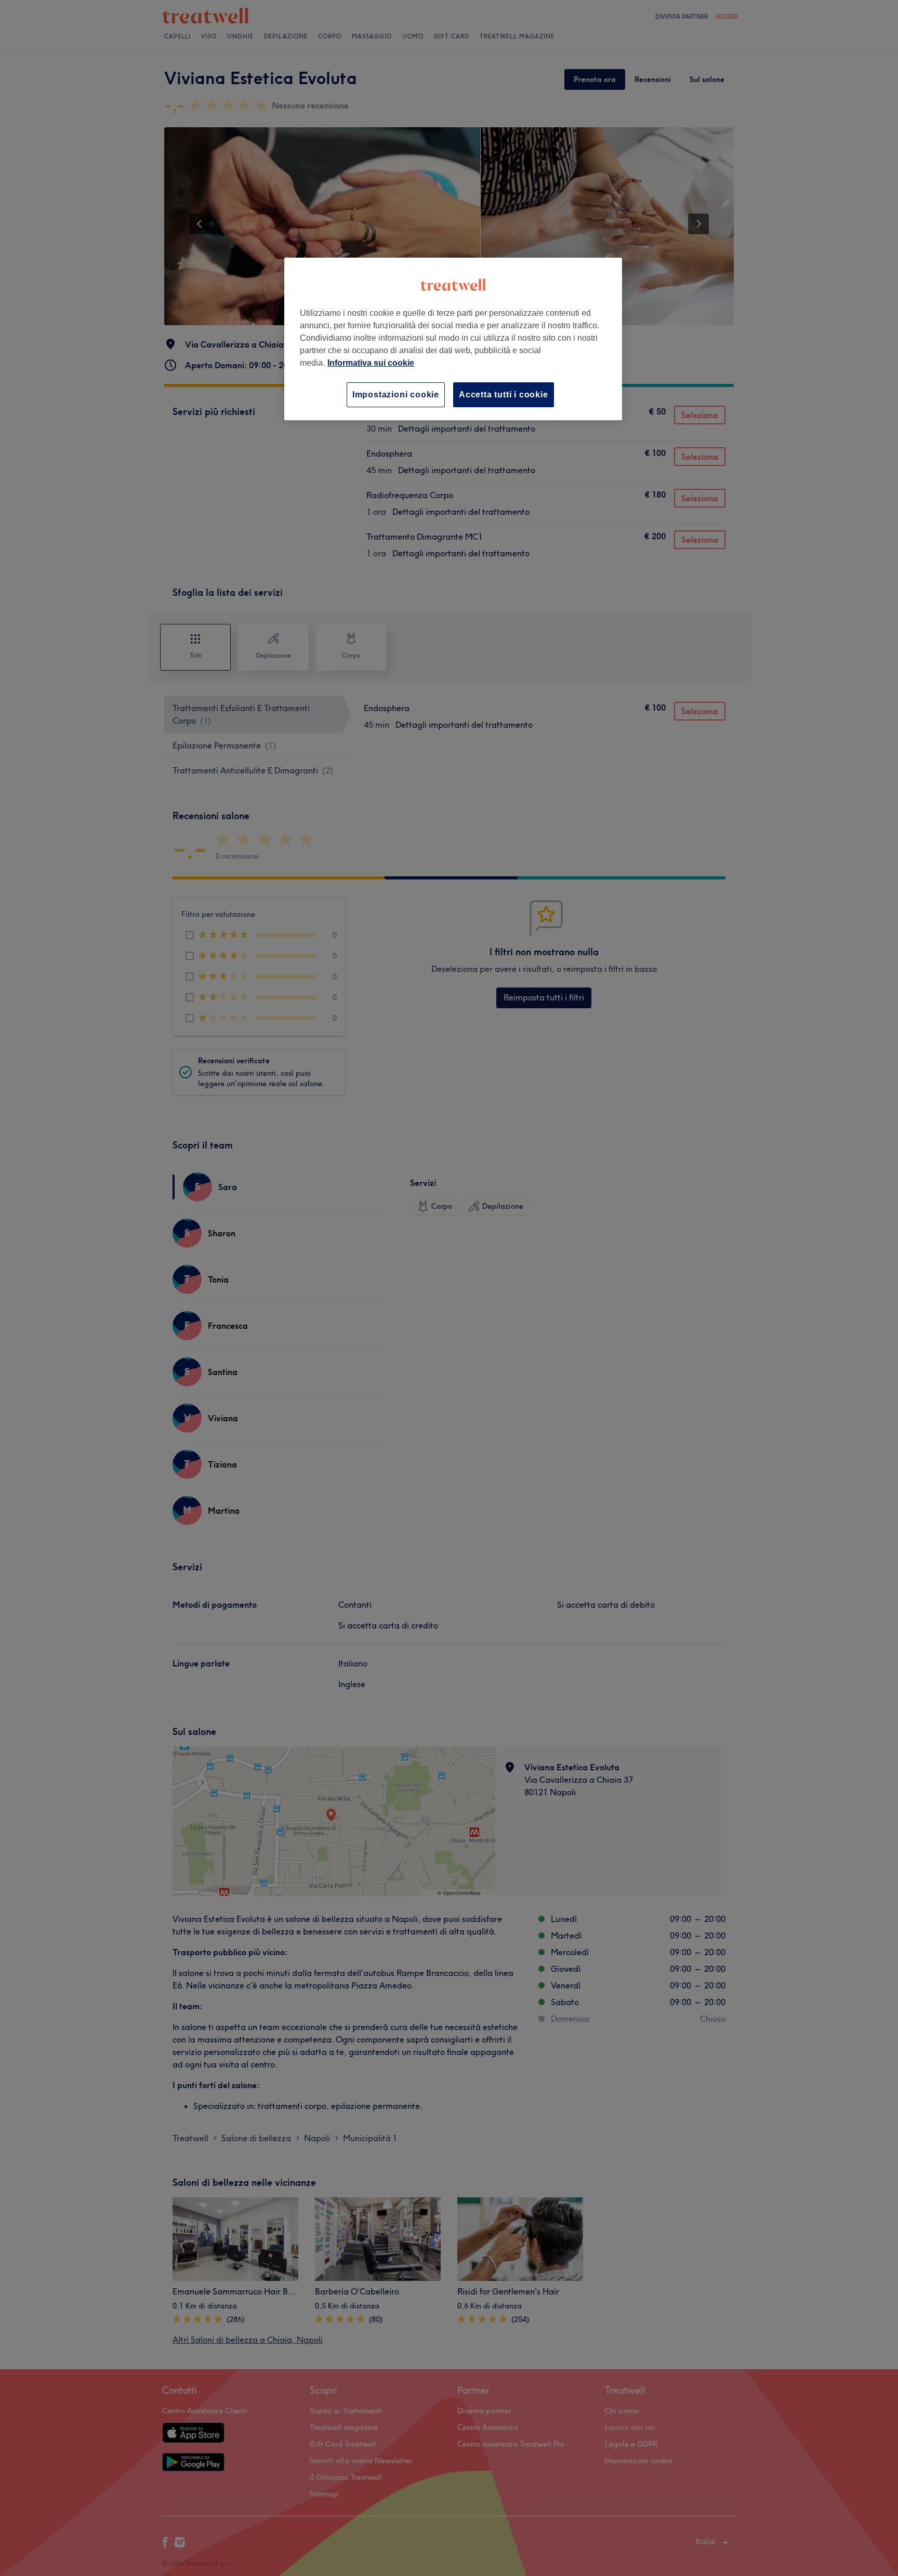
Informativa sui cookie (371, 363)
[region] (453, 339)
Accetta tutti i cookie (504, 395)
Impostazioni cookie (396, 395)
